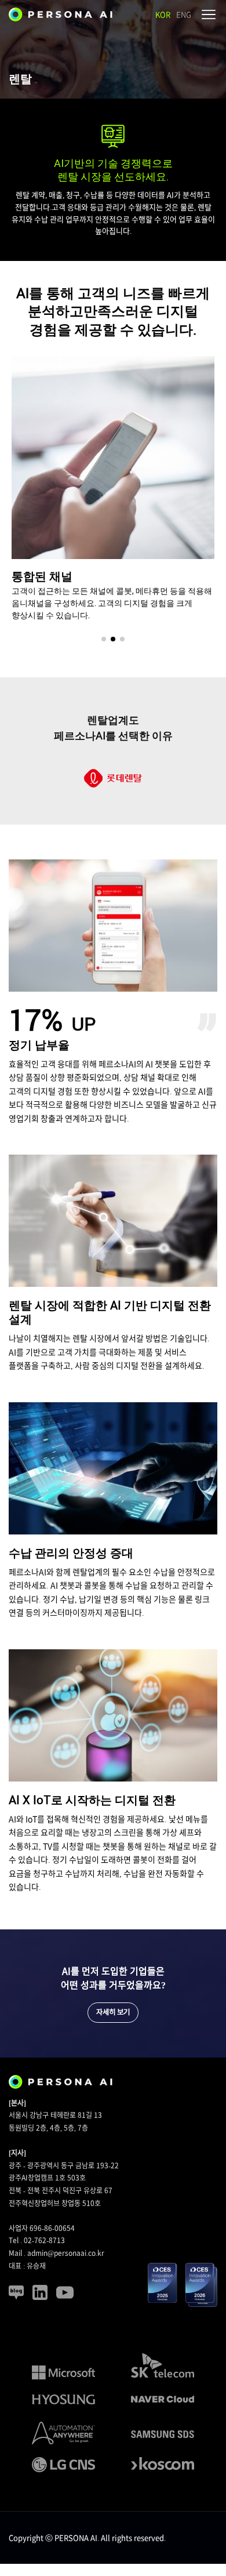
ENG (184, 15)
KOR (163, 15)
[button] (104, 639)
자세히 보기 (113, 2012)
